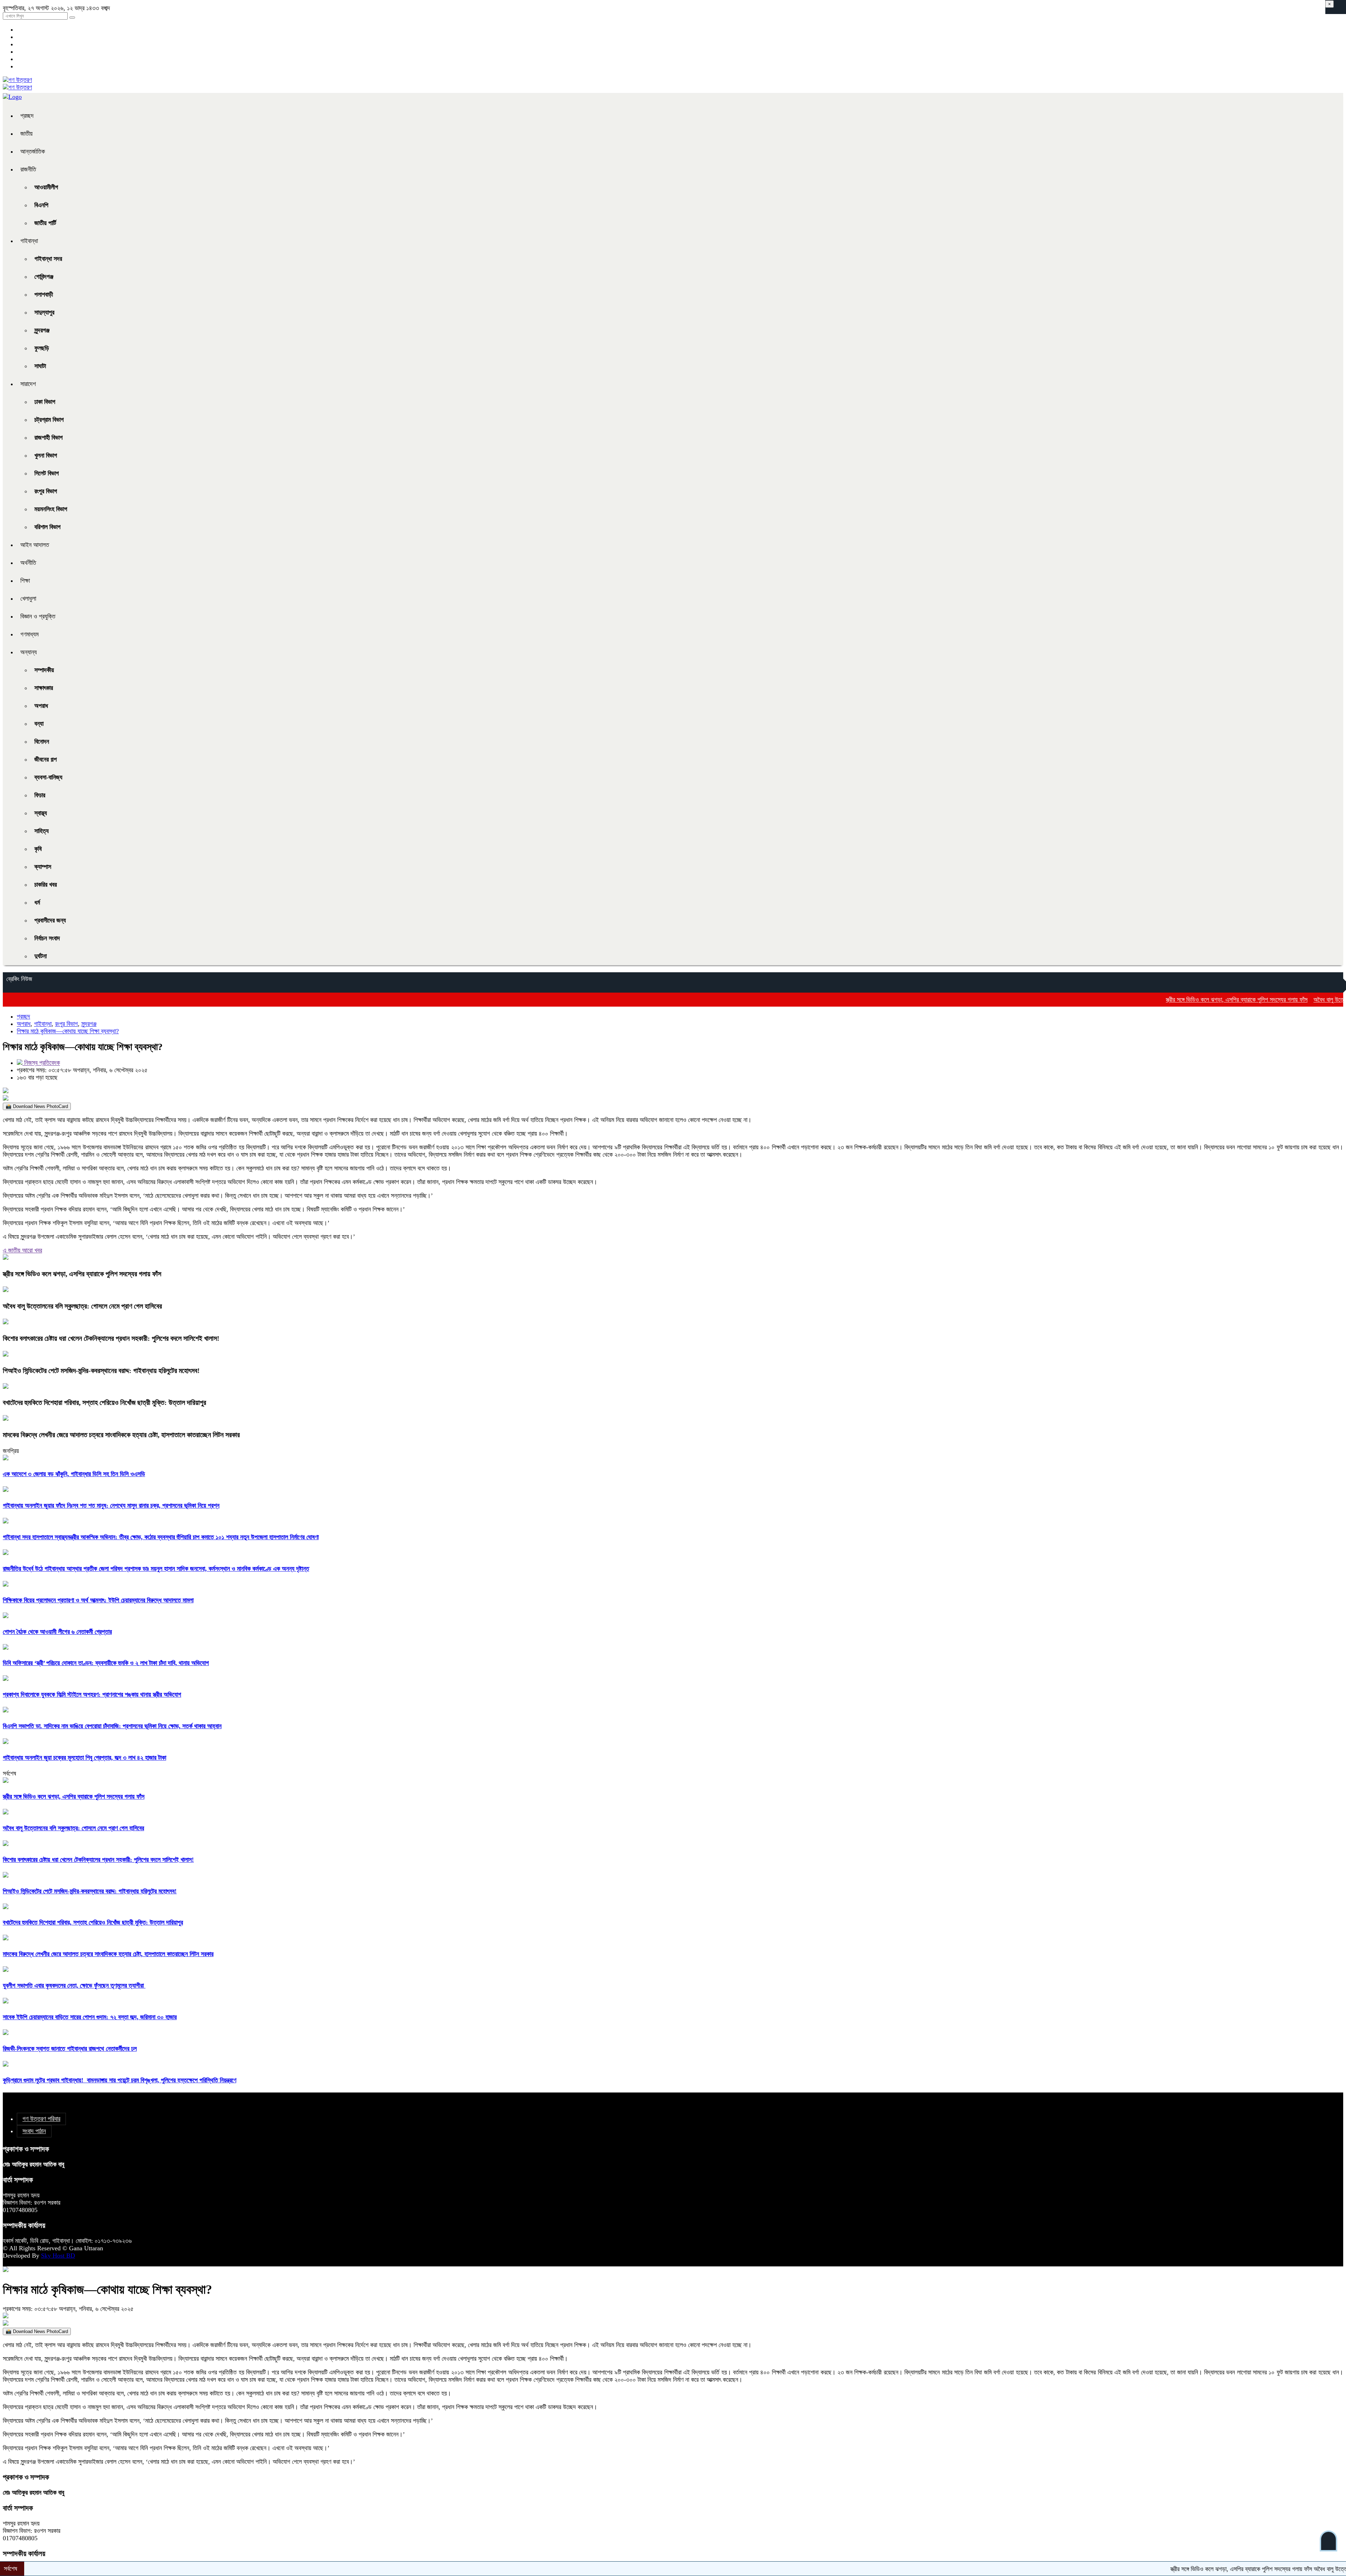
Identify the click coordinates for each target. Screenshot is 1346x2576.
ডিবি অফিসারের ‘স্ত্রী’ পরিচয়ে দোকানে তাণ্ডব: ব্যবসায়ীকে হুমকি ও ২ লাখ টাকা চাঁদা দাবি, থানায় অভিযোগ (106, 1663)
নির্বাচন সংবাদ (47, 938)
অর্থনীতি (28, 563)
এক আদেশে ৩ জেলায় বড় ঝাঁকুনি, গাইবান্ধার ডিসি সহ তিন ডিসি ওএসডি (74, 1474)
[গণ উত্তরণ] (17, 80)
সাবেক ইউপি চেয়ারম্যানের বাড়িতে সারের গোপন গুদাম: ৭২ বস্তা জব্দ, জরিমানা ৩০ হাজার (90, 2017)
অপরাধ (41, 706)
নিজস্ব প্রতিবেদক (41, 1063)
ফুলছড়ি (42, 348)
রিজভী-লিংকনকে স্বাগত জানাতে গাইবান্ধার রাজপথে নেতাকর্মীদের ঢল (70, 2049)
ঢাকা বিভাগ (45, 402)
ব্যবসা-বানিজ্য (48, 777)
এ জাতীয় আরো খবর (22, 1250)
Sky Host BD (58, 2256)
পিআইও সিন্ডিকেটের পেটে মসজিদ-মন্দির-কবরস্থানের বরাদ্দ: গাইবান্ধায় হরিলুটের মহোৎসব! (101, 1371)
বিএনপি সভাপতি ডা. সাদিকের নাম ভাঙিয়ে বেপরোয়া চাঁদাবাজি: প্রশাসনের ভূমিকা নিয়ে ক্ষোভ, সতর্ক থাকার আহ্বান (112, 1726)
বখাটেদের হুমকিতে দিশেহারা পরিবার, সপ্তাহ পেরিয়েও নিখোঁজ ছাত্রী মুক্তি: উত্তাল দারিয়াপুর (104, 1402)
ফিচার (40, 795)
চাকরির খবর (46, 885)
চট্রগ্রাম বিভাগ (49, 420)
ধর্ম (37, 902)
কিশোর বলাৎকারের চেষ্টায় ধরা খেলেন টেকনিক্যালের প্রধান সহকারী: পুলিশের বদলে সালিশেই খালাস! (111, 1338)
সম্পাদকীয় (44, 670)
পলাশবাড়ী (44, 295)
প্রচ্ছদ (27, 116)
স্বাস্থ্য (41, 813)
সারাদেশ (28, 384)
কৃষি (38, 849)
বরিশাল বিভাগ (47, 527)
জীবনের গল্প (46, 759)
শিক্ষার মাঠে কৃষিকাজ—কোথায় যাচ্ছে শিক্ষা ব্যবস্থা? (68, 1031)
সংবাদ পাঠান (34, 2131)
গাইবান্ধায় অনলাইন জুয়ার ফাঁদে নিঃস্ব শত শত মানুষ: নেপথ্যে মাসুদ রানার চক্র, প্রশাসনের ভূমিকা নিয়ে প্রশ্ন (111, 1506)
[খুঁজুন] (72, 18)
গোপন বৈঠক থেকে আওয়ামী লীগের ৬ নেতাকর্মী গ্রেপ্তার (57, 1632)
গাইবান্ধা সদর (48, 259)
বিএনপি (41, 205)
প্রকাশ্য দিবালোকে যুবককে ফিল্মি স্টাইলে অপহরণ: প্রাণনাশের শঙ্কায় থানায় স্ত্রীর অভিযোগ (92, 1695)
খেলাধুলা (28, 599)
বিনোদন (42, 742)
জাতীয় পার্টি (45, 223)
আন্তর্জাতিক (33, 151)
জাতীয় (26, 134)
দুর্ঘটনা (40, 956)
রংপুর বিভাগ (46, 491)
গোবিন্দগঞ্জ (44, 277)
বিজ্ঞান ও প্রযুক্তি (38, 616)
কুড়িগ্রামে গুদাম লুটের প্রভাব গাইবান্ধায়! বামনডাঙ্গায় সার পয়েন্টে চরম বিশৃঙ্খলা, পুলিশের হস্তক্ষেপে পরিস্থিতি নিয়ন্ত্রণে (120, 2080)
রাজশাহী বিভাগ (49, 438)
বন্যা (39, 724)
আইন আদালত (35, 545)
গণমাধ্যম (29, 634)
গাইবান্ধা (29, 241)
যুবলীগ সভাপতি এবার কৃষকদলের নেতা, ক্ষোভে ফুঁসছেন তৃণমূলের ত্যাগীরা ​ (74, 1986)
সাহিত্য (42, 831)
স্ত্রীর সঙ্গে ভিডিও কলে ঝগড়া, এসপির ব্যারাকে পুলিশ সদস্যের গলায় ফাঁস (1126, 1000)
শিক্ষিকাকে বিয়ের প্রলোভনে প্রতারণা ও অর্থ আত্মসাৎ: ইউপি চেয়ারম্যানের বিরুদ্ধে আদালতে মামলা (98, 1600)
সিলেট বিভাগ (47, 473)
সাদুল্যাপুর (44, 312)
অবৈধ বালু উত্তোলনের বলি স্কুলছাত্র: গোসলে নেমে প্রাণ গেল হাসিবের (1273, 1000)
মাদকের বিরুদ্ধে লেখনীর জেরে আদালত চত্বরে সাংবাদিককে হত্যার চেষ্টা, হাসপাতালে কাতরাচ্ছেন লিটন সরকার (121, 1435)
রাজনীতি (28, 169)
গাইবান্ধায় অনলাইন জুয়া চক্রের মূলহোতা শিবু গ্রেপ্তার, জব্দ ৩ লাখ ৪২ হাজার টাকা (84, 1758)
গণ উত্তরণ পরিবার (41, 2119)
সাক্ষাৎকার (44, 688)
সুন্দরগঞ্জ (42, 330)
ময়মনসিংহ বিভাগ (51, 509)
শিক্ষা (25, 581)
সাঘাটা (40, 366)
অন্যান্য (29, 652)
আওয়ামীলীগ (46, 187)
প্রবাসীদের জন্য (50, 920)
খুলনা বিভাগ (46, 455)
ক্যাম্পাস (43, 867)
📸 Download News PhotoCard (37, 1106)
